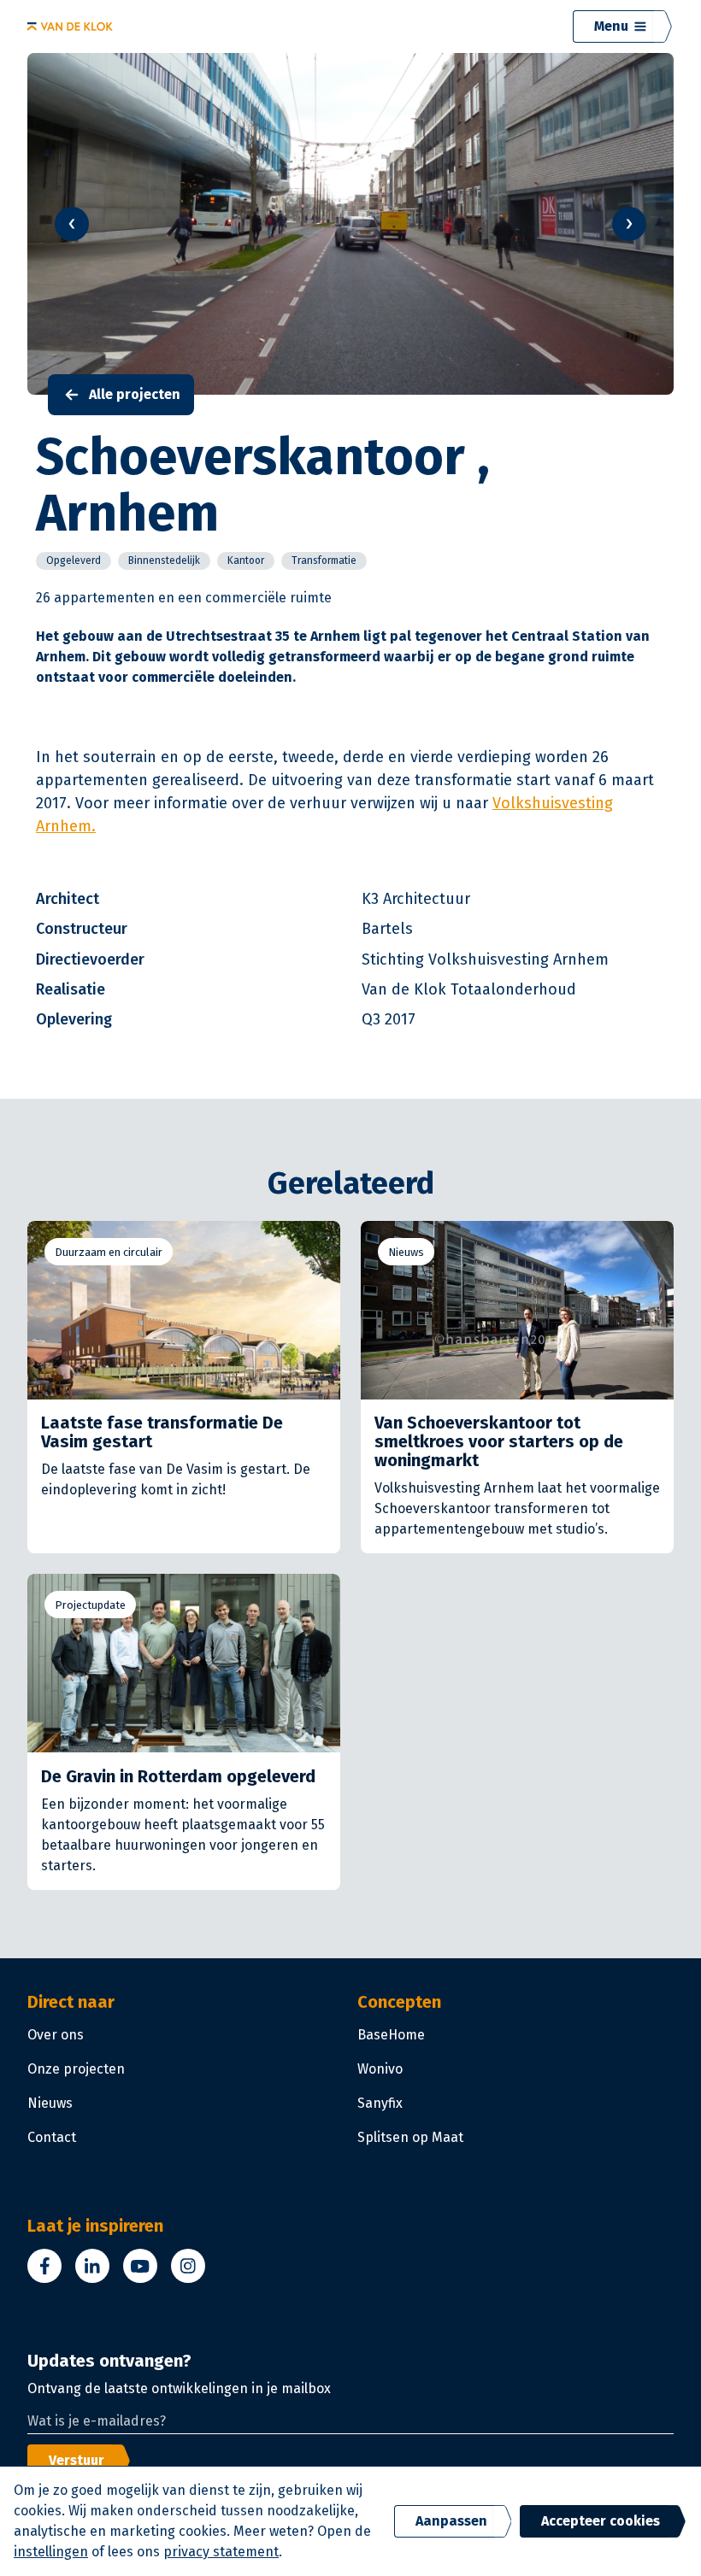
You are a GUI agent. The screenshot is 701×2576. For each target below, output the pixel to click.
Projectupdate (90, 1605)
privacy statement (221, 2552)
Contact (52, 2137)
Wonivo (380, 2069)
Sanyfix (380, 2103)
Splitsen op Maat (410, 2137)
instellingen (51, 2552)
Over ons (56, 2035)
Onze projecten (76, 2069)
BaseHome (391, 2035)
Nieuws (406, 1252)
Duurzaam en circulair (109, 1252)
